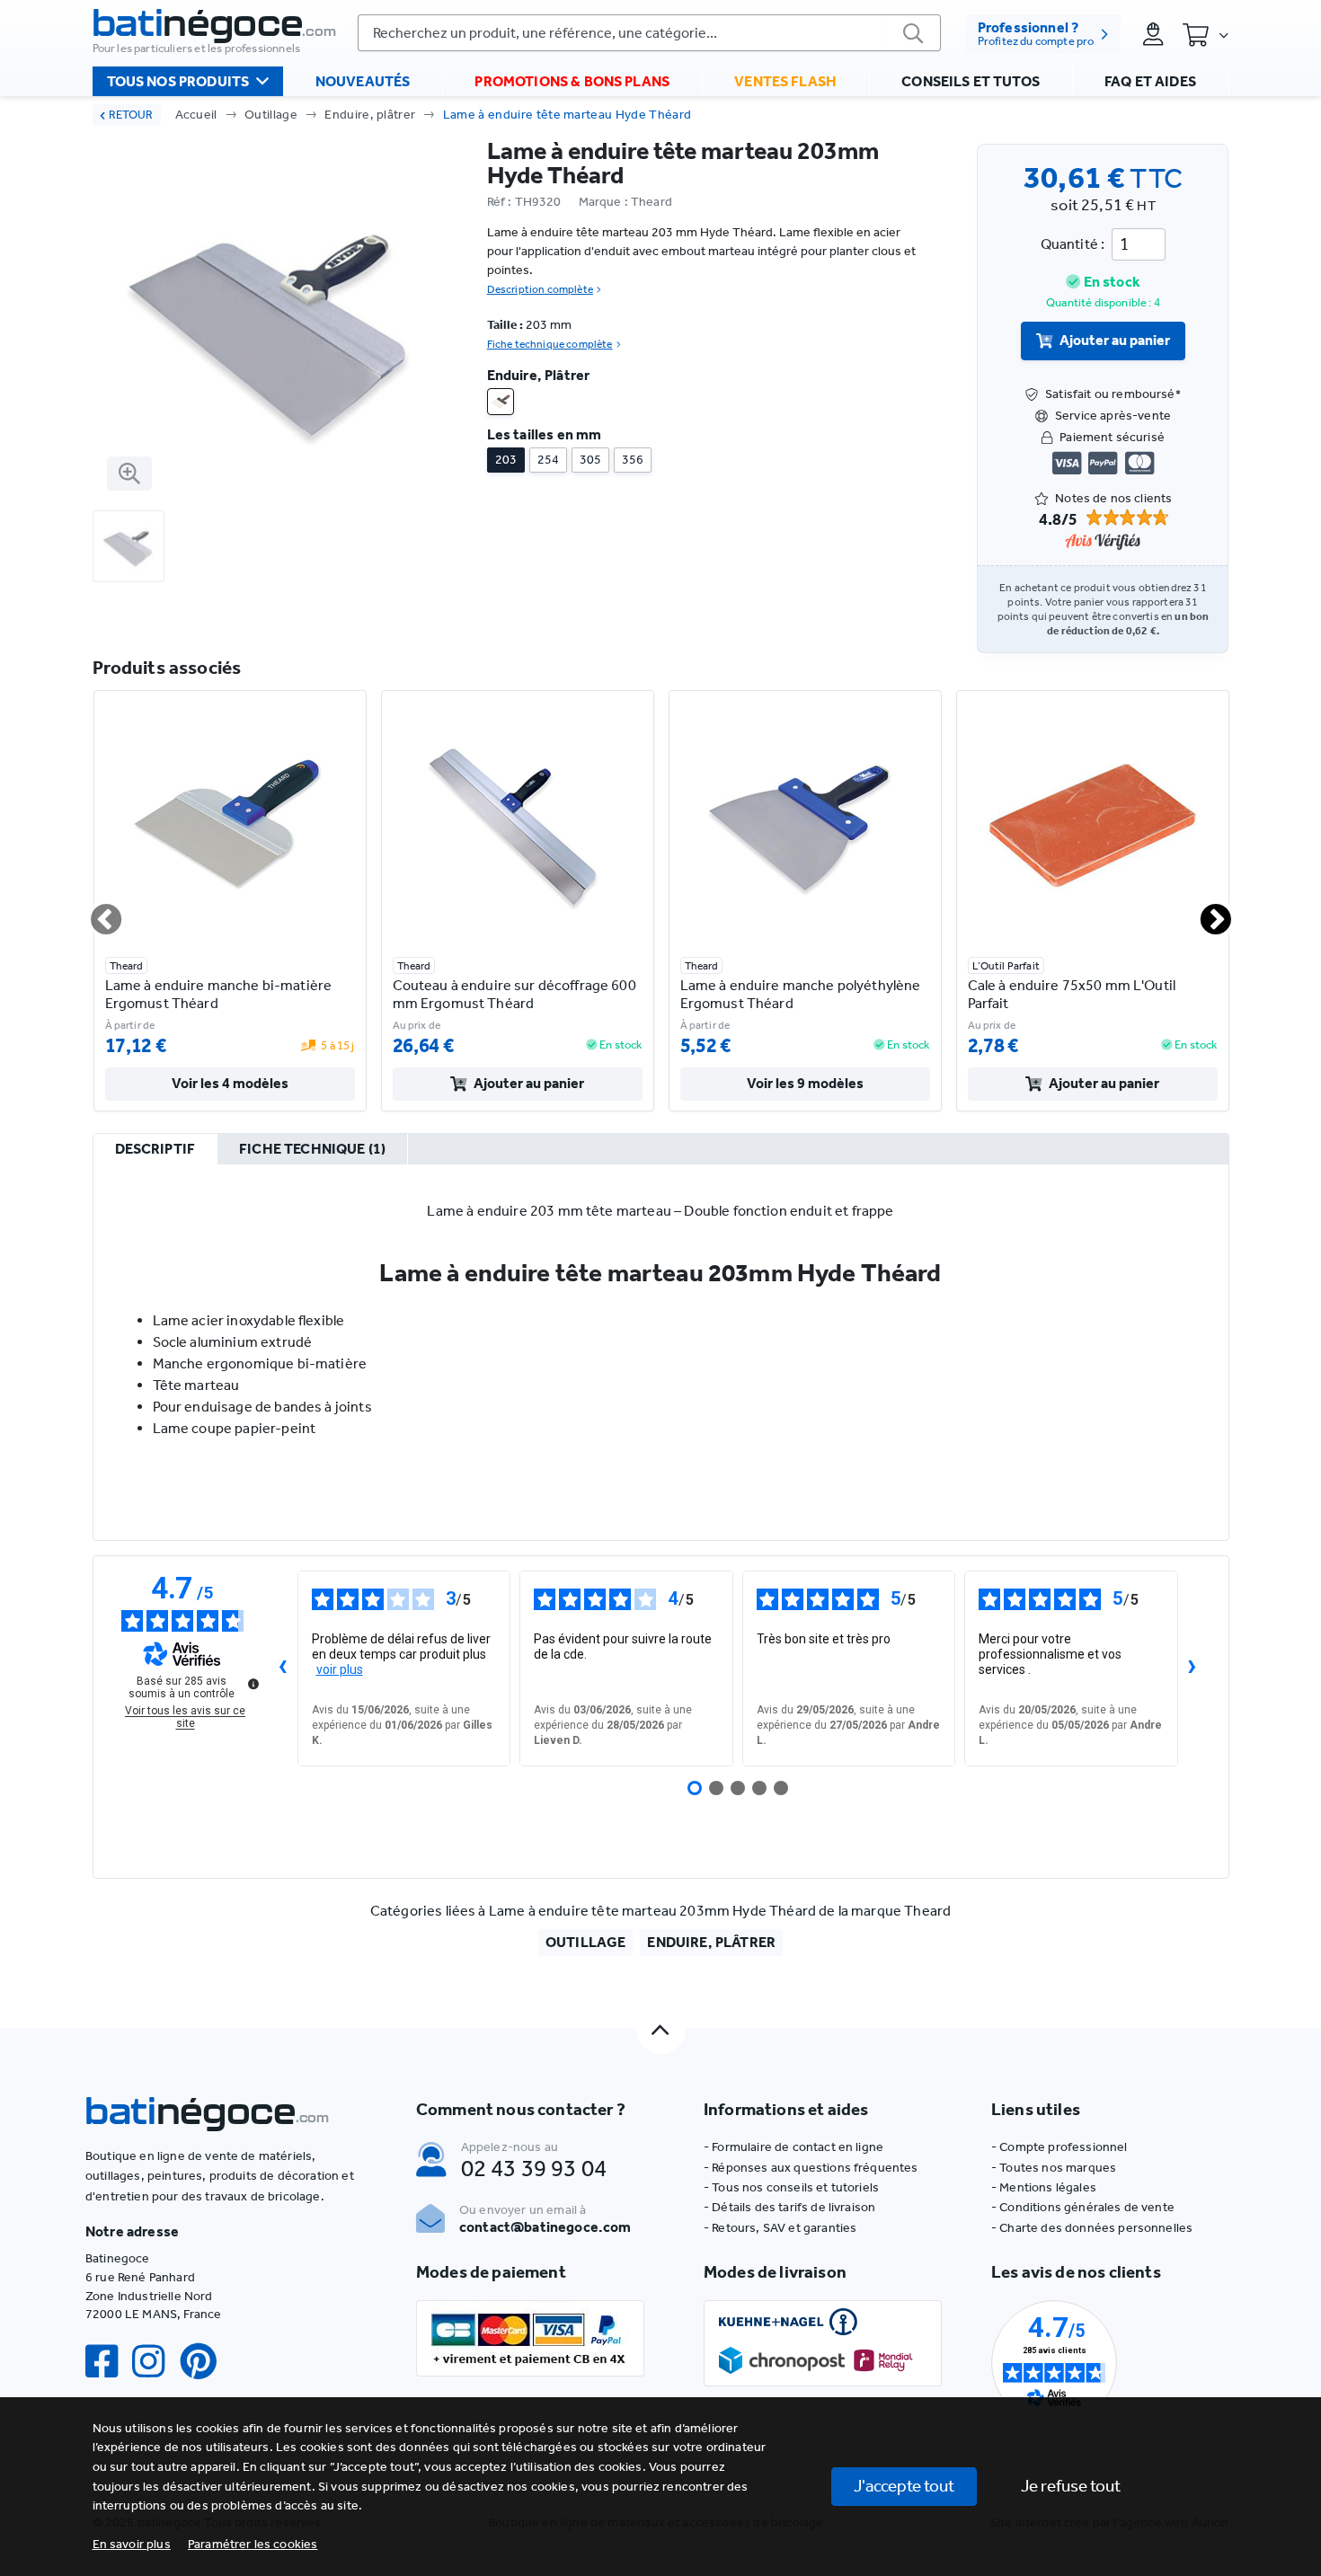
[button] (253, 2544)
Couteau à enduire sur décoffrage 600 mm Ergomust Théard (514, 994)
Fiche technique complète (550, 344)
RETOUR (131, 115)
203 (506, 460)
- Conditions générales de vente (1083, 2207)
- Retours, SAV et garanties (780, 2228)
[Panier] (1205, 34)
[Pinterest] (206, 2362)
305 (590, 460)
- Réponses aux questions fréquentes (811, 2168)
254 (548, 460)
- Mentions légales (1044, 2187)
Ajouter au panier (1115, 340)
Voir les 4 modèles (230, 1083)
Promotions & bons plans (572, 81)
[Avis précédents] (283, 1669)
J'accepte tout (904, 2486)
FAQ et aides (1150, 81)
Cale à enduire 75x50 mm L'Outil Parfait (1072, 994)
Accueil (196, 115)
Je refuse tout (1071, 2486)
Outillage (271, 115)
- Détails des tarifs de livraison (789, 2207)
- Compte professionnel (1059, 2147)
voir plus (340, 1669)
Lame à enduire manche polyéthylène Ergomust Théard (801, 994)
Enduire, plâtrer (370, 115)
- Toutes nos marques (1054, 2168)
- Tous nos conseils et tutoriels (791, 2187)
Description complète (540, 289)
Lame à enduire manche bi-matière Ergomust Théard (219, 994)
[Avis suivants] (1192, 1669)
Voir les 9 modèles (805, 1083)
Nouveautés (363, 81)
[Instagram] (155, 2362)
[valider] (914, 33)
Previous (95, 912)
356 (633, 460)
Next (1205, 912)
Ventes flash (785, 81)
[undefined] (253, 1684)
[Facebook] (109, 2362)
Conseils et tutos (971, 81)
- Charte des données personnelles (1092, 2228)
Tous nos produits (178, 81)
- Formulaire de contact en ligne (793, 2147)
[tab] (155, 1150)
